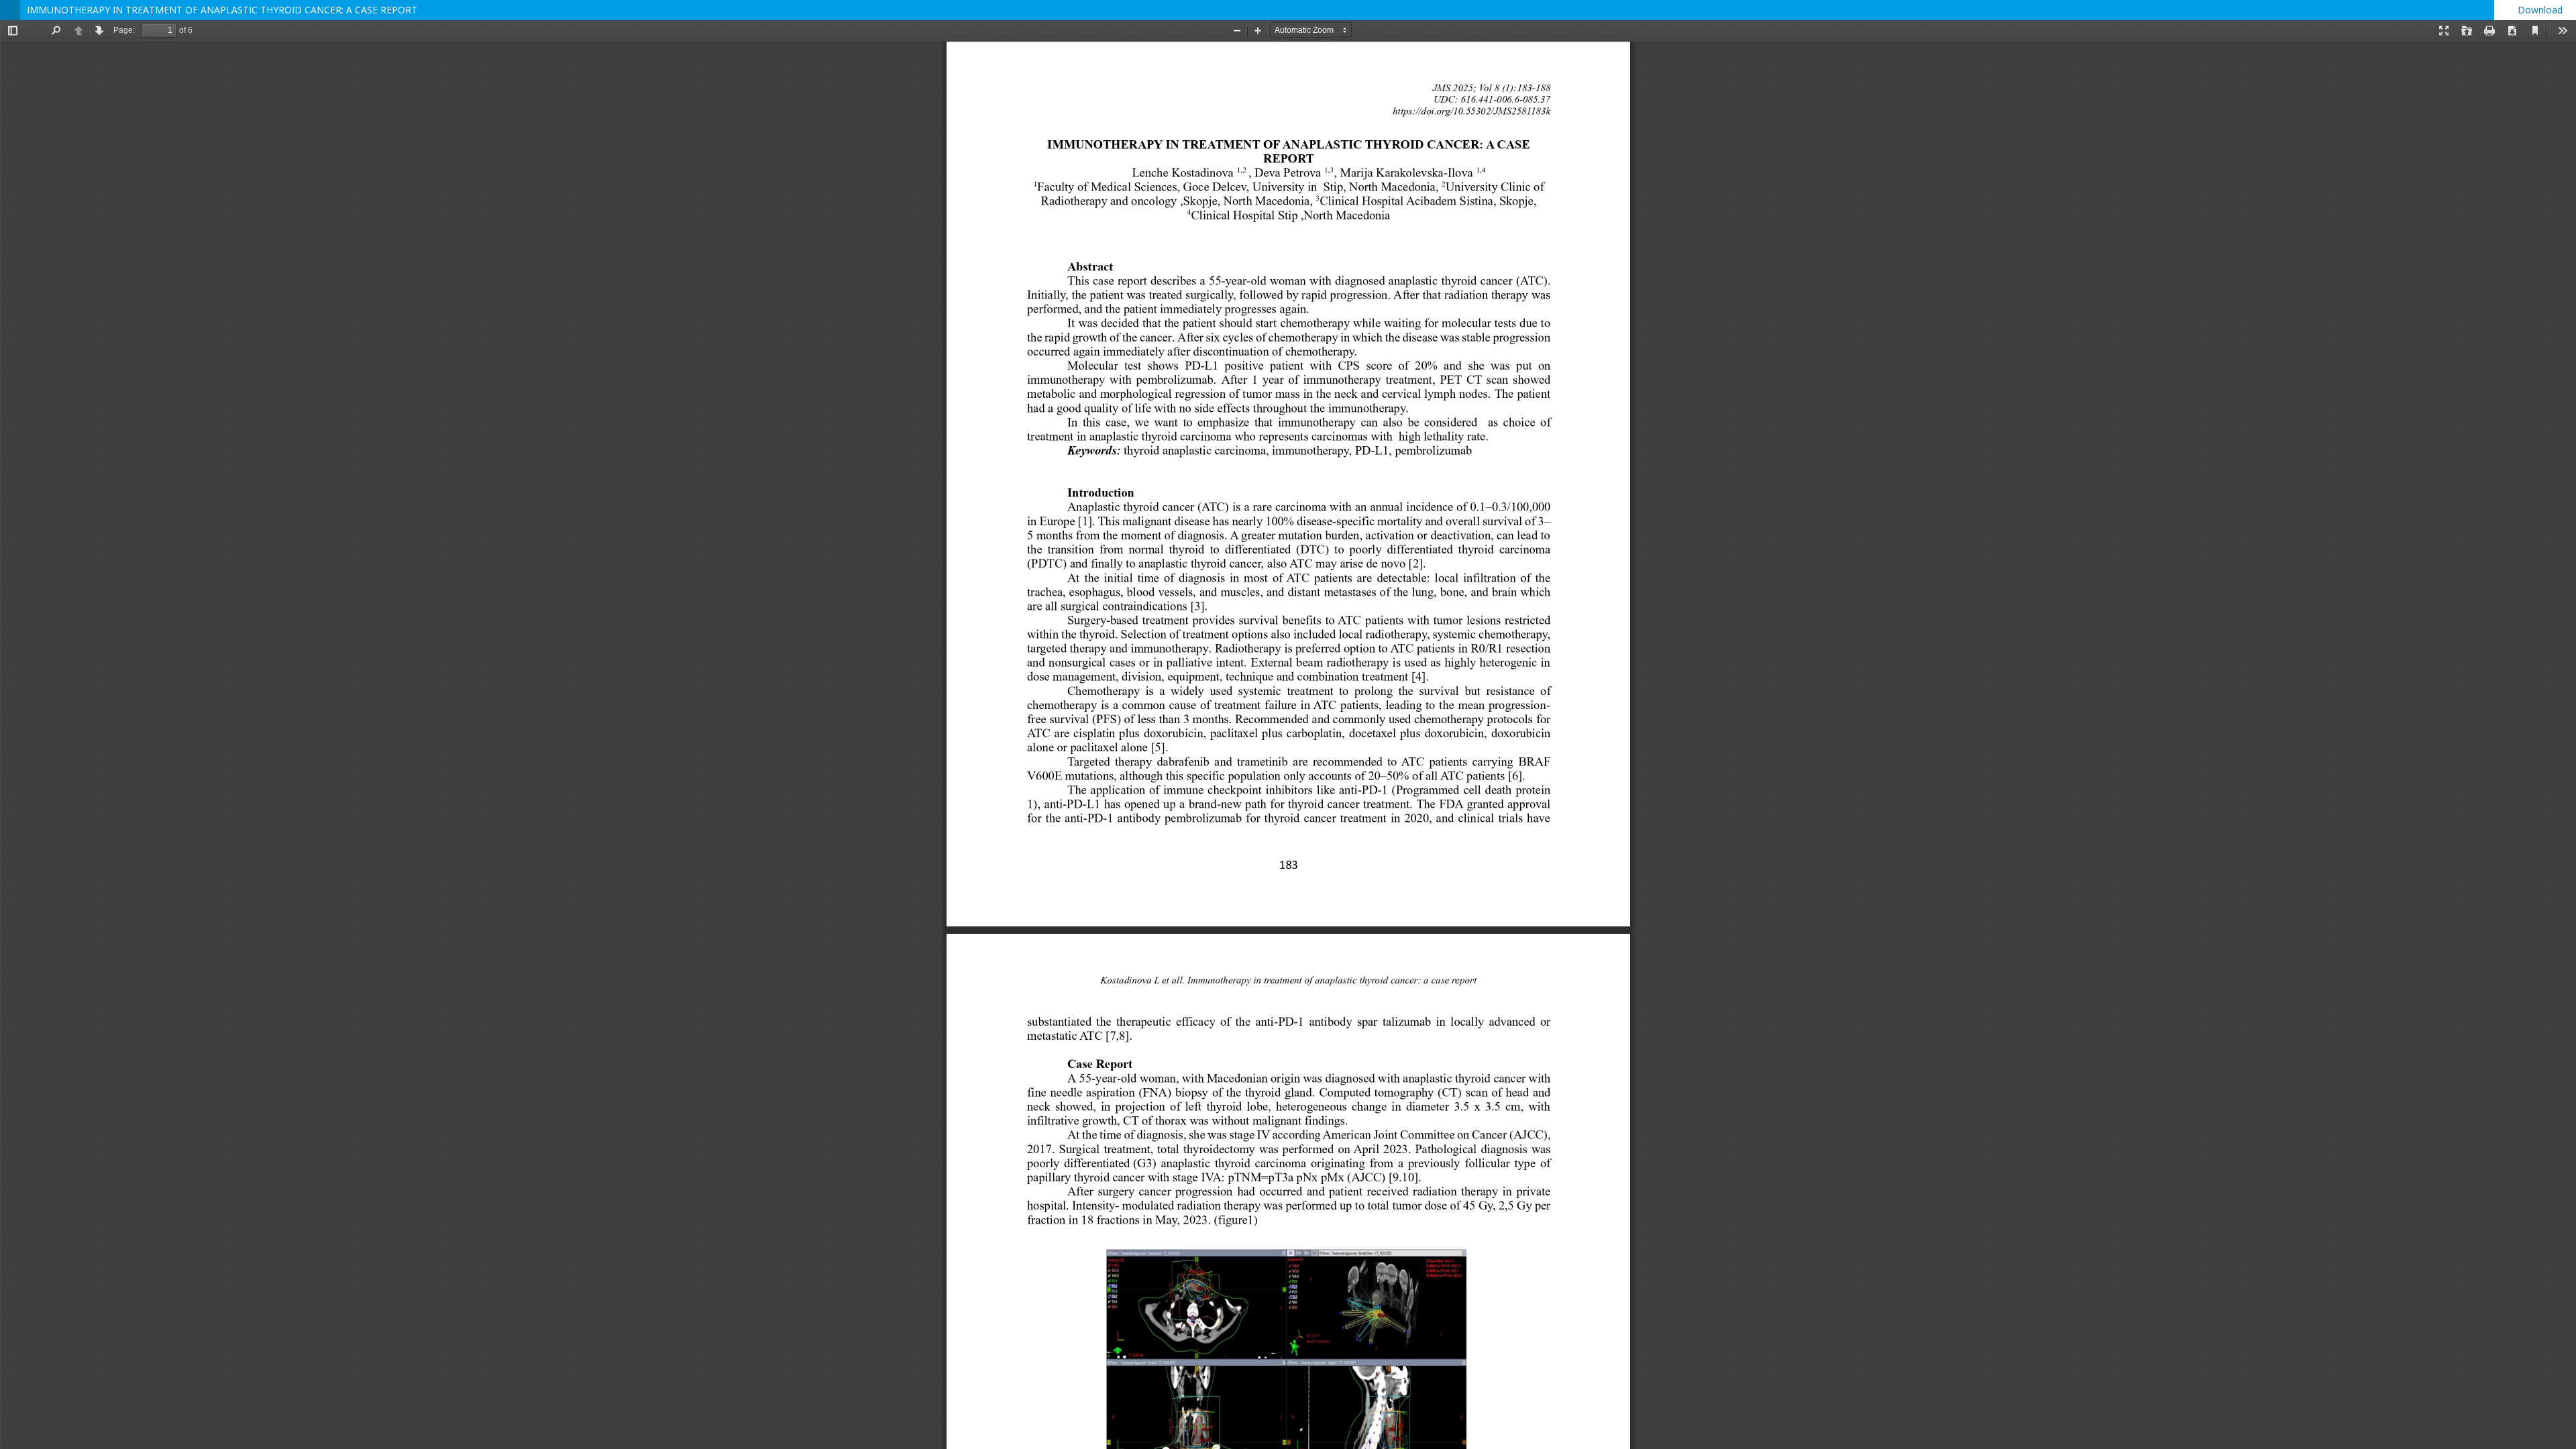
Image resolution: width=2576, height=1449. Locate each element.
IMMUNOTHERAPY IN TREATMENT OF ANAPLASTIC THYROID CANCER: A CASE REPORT (222, 10)
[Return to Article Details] (10, 10)
